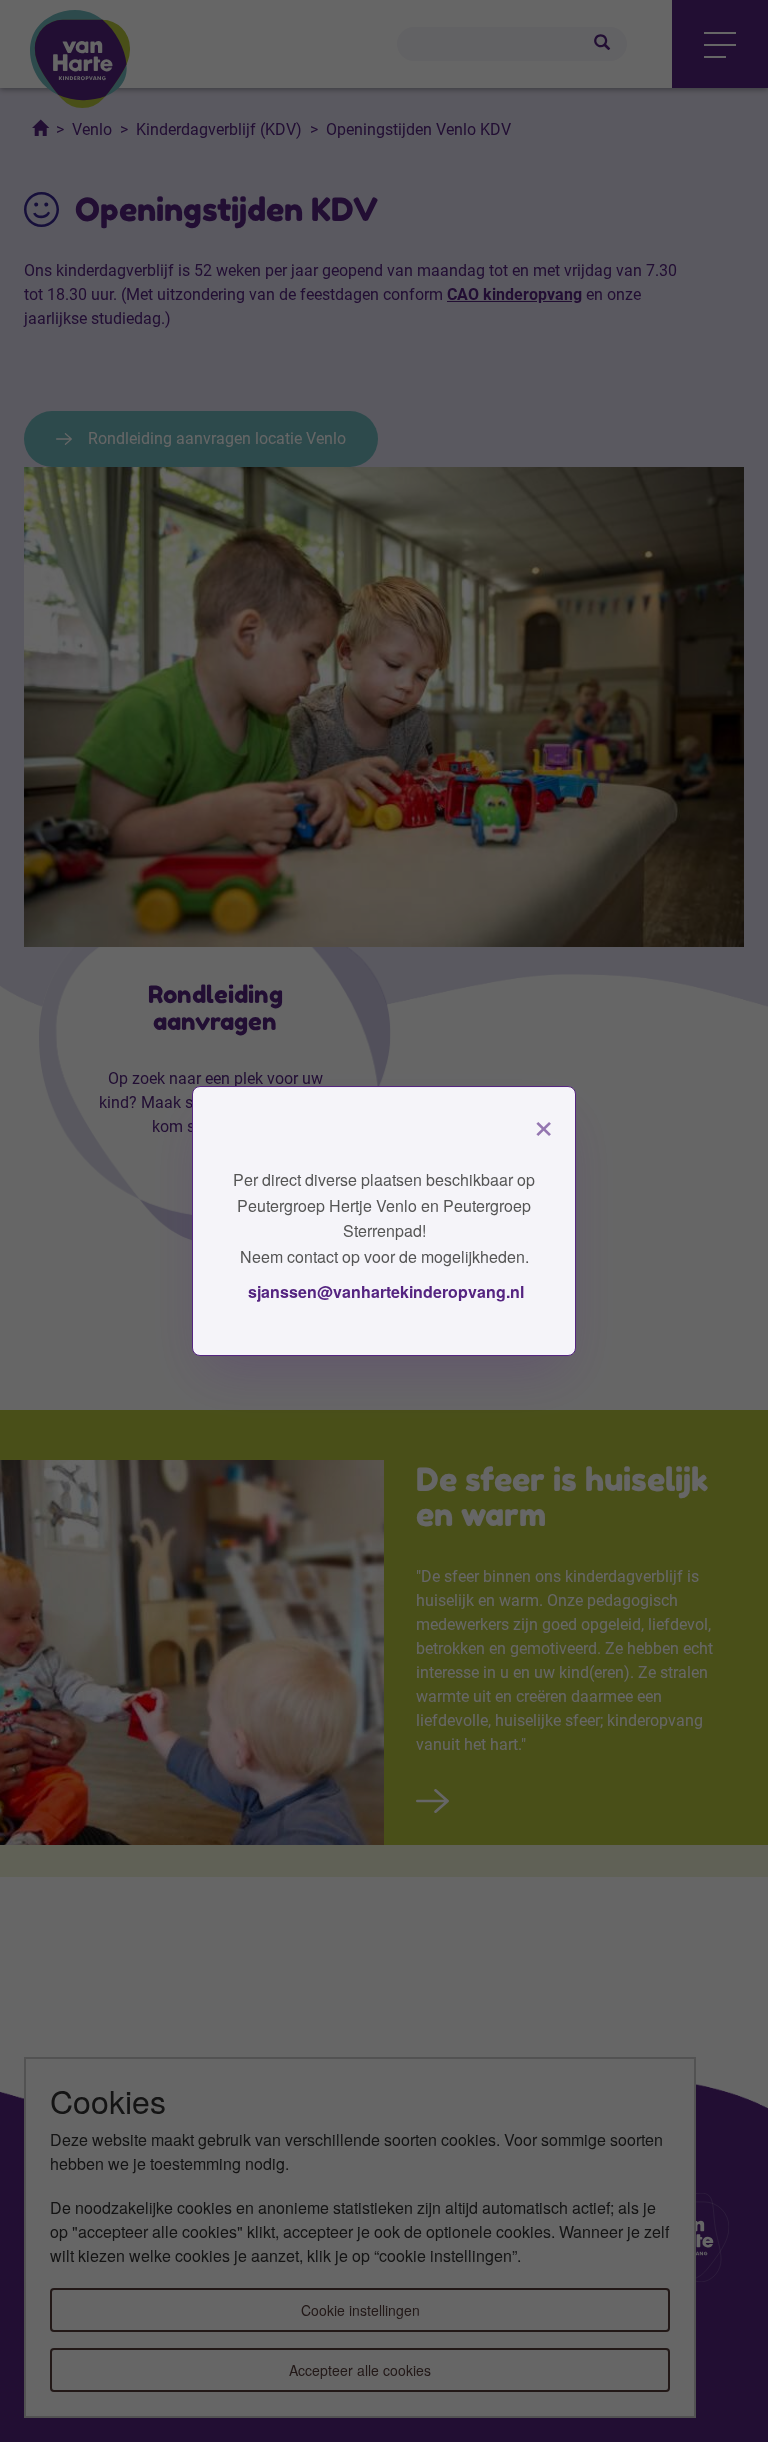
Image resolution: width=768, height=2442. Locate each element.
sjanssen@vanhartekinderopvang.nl (384, 1291)
